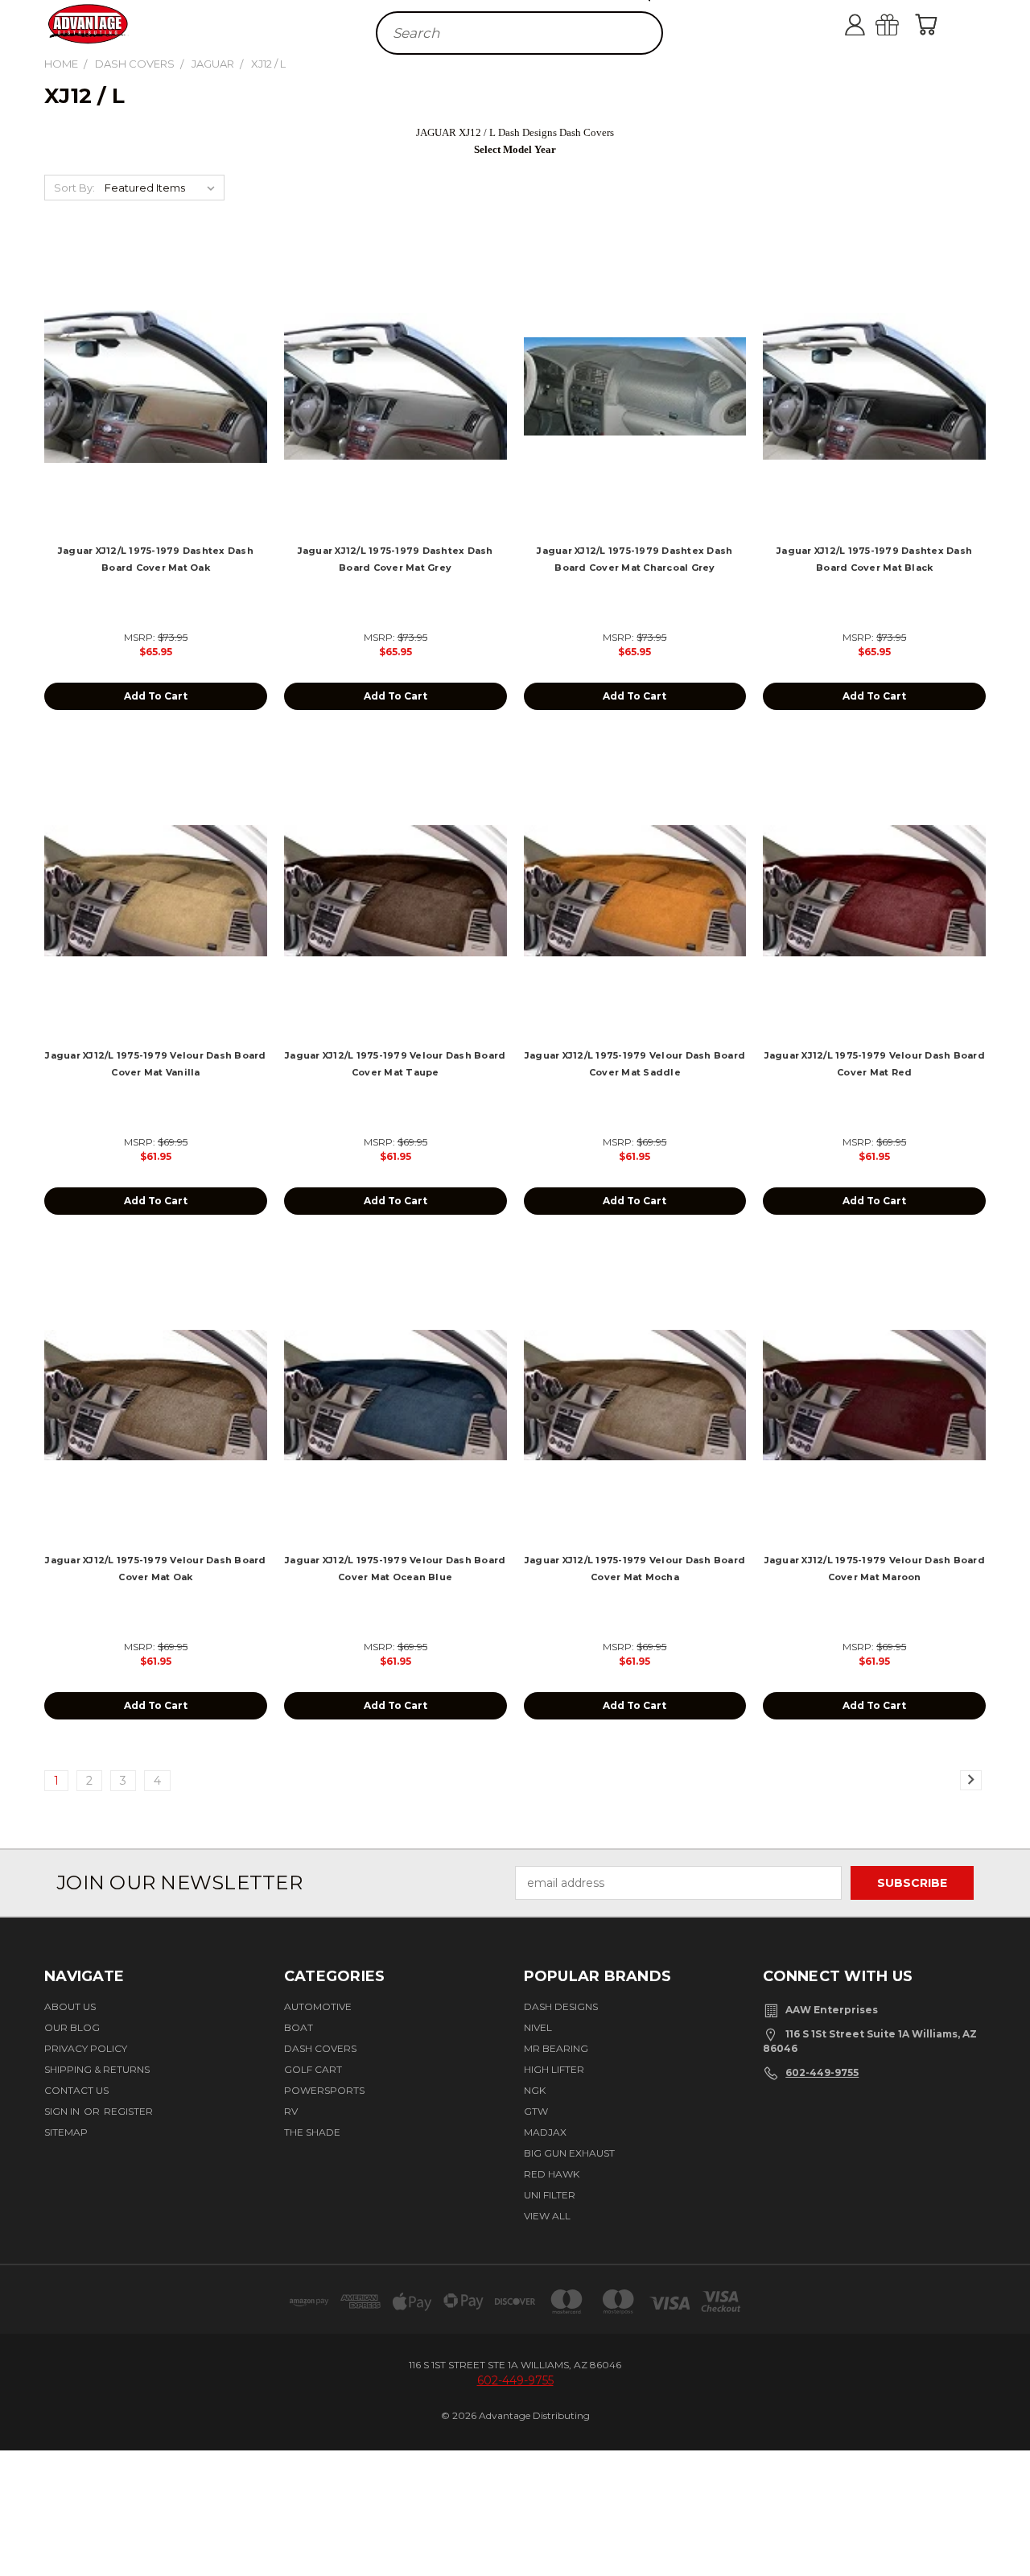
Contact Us (76, 2090)
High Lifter (554, 2069)
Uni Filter (550, 2195)
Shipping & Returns (97, 2069)
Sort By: (74, 188)
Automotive (318, 2006)
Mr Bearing (556, 2048)
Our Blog (72, 2027)
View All (547, 2216)
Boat (299, 2027)
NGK (535, 2090)
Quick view (156, 368)
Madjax (545, 2132)
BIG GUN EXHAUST (569, 2153)
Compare (150, 400)
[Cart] (929, 24)
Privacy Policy (86, 2048)
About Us (70, 2006)
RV (291, 2111)
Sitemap (66, 2132)
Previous (1008, 2514)
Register (128, 2111)
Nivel (538, 2027)
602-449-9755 (822, 2072)
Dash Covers (320, 2048)
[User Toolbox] (869, 24)
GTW (536, 2111)
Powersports (324, 2090)
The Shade (312, 2132)
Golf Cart (313, 2069)
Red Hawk (552, 2174)
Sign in (63, 2111)
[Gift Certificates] (901, 24)
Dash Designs (561, 2006)
